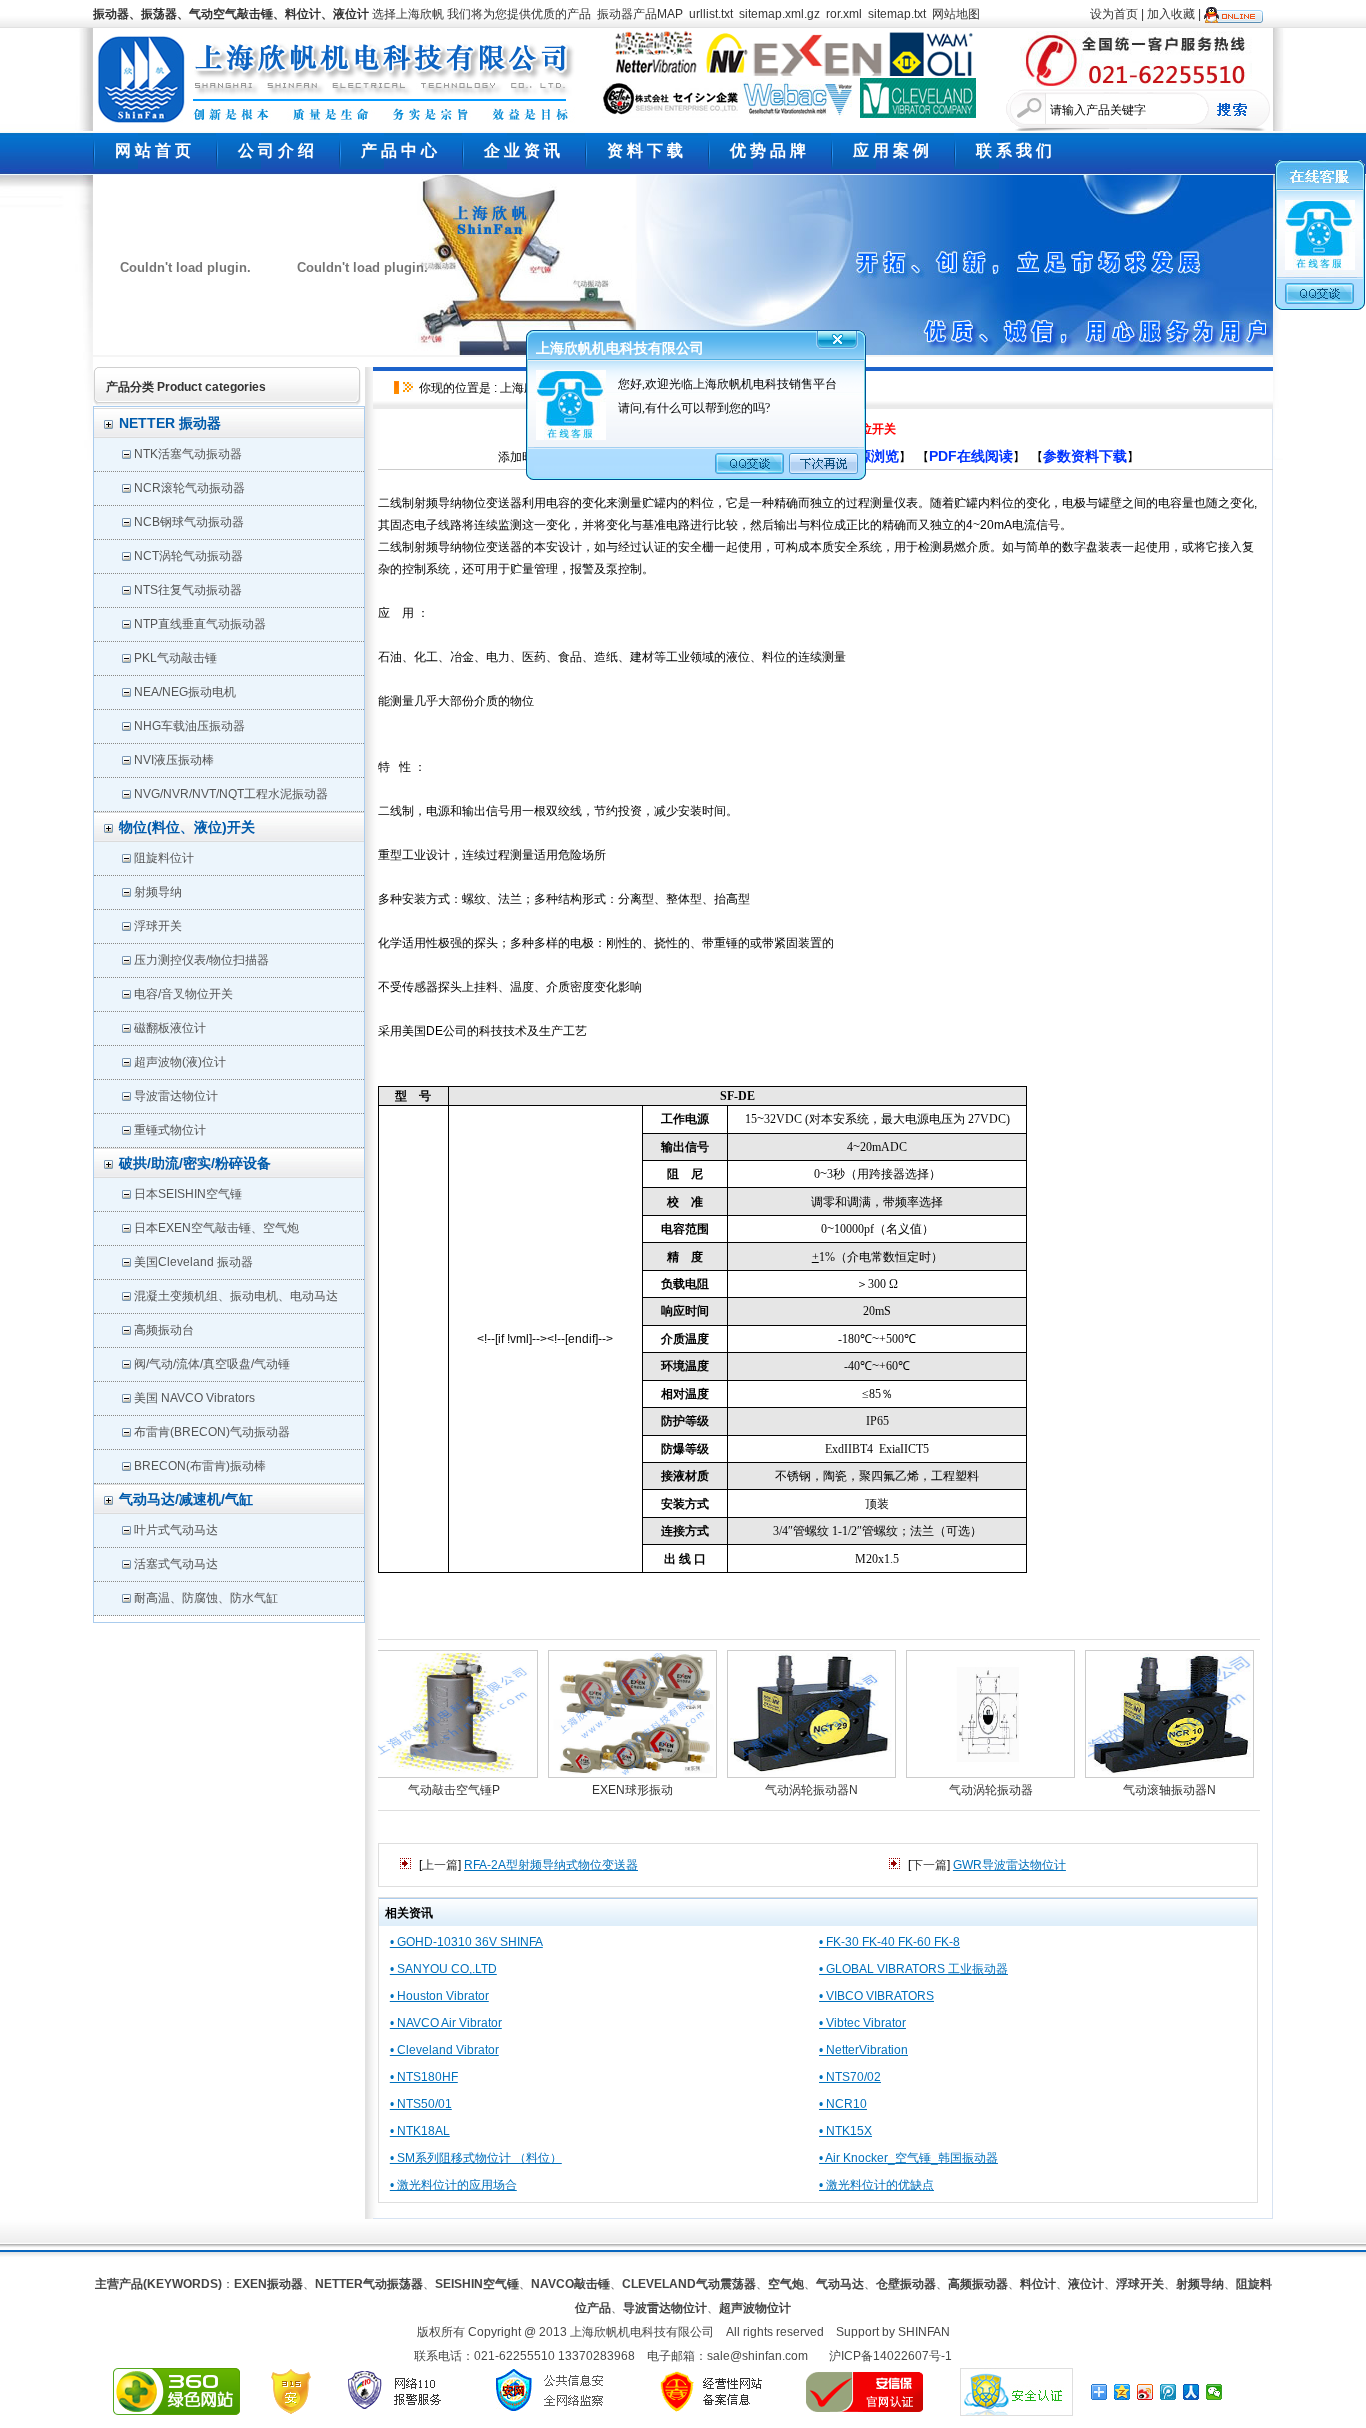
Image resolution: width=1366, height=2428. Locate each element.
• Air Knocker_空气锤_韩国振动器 (908, 2158)
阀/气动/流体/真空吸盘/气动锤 (212, 1364)
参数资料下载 (1085, 456)
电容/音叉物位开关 (183, 994)
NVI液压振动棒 (174, 760)
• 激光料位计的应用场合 (453, 2185)
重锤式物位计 (170, 1130)
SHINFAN (924, 2332)
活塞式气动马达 (176, 1564)
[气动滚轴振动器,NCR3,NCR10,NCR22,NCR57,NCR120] (1137, 1710)
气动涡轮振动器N (779, 1790)
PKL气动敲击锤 (175, 658)
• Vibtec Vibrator (862, 2023)
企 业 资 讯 (522, 150)
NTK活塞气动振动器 (188, 454)
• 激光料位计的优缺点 (876, 2185)
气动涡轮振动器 (959, 1790)
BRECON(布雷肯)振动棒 (200, 1466)
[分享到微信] (1214, 2392)
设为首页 (1114, 14)
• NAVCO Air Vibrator (446, 2023)
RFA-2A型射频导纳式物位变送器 (551, 1865)
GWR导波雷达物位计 (1009, 1865)
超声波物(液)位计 (180, 1062)
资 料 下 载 (645, 150)
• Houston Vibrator (439, 1996)
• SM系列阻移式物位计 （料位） (476, 2158)
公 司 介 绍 (276, 150)
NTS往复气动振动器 (188, 590)
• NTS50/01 (421, 2104)
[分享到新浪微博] (1145, 2392)
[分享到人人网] (1191, 2392)
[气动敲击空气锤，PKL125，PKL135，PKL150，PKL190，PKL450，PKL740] (421, 1710)
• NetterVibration (863, 2050)
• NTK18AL (420, 2131)
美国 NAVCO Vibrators (194, 1398)
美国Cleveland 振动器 (193, 1262)
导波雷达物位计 (176, 1096)
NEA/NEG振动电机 (185, 692)
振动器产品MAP (640, 14)
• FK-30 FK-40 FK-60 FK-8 (889, 1942)
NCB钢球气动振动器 (189, 522)
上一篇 (440, 1865)
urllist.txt (711, 14)
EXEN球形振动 (600, 1790)
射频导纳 (158, 892)
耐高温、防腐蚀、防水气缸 (206, 1598)
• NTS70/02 (850, 2077)
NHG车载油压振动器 (189, 726)
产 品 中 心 (399, 150)
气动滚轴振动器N (1137, 1790)
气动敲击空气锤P (422, 1790)
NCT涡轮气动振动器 (188, 556)
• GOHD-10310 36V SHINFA (466, 1942)
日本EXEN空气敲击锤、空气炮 (216, 1228)
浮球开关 (158, 926)
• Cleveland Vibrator (444, 2050)
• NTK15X (845, 2131)
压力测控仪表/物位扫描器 (201, 960)
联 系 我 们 (1014, 150)
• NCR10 (843, 2104)
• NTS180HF (424, 2077)
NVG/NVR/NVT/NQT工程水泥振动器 (231, 794)
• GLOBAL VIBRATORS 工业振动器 (913, 1969)
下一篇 (929, 1865)
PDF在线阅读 (971, 456)
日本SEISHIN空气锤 (188, 1194)
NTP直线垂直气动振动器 (200, 624)
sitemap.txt (897, 14)
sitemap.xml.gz (779, 14)
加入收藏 (1171, 14)
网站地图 (956, 14)
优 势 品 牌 (768, 150)
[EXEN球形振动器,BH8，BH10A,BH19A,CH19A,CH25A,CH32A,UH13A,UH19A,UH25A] (600, 1710)
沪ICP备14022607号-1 (890, 2356)
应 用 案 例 (891, 150)
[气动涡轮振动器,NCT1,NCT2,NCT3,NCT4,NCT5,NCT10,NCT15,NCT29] (779, 1710)
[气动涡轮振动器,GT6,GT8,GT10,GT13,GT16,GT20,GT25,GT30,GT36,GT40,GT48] (958, 1710)
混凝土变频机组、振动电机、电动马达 (236, 1296)
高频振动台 (164, 1330)
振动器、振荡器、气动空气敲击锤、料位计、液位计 (231, 14)
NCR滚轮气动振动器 (189, 488)
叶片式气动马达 (176, 1530)
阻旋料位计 (164, 858)
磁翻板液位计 (170, 1028)
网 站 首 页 (153, 150)
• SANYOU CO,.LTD (443, 1969)
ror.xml (844, 14)
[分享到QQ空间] (1122, 2392)
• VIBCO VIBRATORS (876, 1996)
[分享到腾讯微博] (1168, 2392)
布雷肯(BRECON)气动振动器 (212, 1432)
